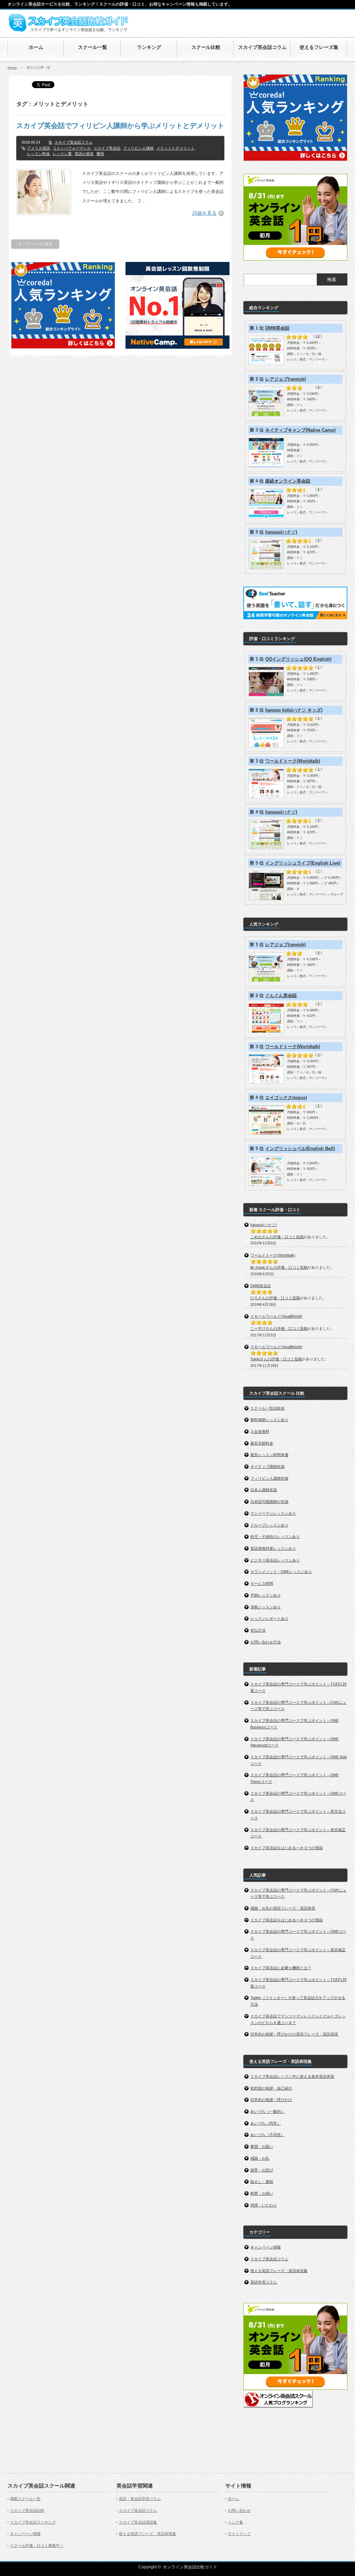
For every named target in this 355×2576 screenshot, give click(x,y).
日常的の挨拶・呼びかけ (271, 2100)
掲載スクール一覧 (25, 2499)
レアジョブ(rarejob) (285, 379)
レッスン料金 (38, 154)
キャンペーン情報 (266, 2247)
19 (318, 336)
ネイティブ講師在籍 (267, 1466)
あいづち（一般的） (267, 2111)
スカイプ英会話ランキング (33, 2522)
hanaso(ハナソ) (281, 532)
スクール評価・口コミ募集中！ (37, 2545)
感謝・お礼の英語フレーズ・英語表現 (283, 1908)
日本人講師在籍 (264, 1490)
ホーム (233, 2499)
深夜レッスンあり (266, 1607)
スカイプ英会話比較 (27, 2510)
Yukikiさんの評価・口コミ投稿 (276, 1359)
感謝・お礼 (260, 2158)
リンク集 (235, 2522)
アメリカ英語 (38, 148)
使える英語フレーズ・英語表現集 (279, 2271)
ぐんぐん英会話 (281, 996)
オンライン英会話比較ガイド (190, 2567)
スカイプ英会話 (107, 148)
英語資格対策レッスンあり (273, 1548)
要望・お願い (262, 2146)
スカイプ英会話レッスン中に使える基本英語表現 (292, 2076)
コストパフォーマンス (72, 148)
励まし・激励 (262, 2182)
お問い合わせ (239, 2510)
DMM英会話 (277, 328)
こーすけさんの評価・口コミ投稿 (279, 1328)
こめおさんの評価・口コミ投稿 (277, 1237)
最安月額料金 (262, 1443)
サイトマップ (239, 2534)
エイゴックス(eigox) (286, 1098)
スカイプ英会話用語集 (138, 2522)
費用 (100, 154)
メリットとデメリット (175, 148)
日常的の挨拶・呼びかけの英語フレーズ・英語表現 (294, 2034)
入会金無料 (260, 1431)
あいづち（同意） (266, 2123)
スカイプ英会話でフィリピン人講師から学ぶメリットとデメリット (120, 126)
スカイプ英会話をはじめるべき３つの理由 (287, 1848)
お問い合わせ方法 (266, 1642)
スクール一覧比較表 (267, 1408)
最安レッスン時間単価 (269, 1455)
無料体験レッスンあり (269, 1420)
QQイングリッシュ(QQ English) (298, 659)
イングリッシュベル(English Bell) (300, 1149)
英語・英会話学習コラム (140, 2499)
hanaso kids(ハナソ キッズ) (294, 710)
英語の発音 (84, 154)
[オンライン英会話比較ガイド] (68, 31)
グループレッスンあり (269, 1525)
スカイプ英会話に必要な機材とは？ (281, 1968)
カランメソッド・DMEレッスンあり (281, 1572)
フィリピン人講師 (138, 148)
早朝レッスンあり (266, 1595)
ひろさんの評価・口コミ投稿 (275, 1298)
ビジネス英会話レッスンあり (275, 1560)
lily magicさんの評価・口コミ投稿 (279, 1267)
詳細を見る (205, 213)
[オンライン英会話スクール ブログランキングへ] (278, 2406)
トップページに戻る (35, 244)
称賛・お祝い (262, 2193)
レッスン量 (62, 154)
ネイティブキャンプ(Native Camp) (300, 430)
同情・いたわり (264, 2205)
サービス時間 (262, 1583)
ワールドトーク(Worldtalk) (293, 761)
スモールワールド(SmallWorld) (276, 1316)
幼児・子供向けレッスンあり (275, 1537)
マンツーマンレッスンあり (273, 1513)
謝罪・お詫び (262, 2170)
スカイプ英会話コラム (73, 142)
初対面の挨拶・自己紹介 (271, 2088)
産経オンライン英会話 (288, 481)
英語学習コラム (264, 2282)
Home (12, 67)
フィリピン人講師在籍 (269, 1478)
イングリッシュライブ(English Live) (303, 863)
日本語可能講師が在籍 (269, 1502)
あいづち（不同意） (267, 2135)
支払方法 (258, 1630)
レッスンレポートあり (269, 1618)
